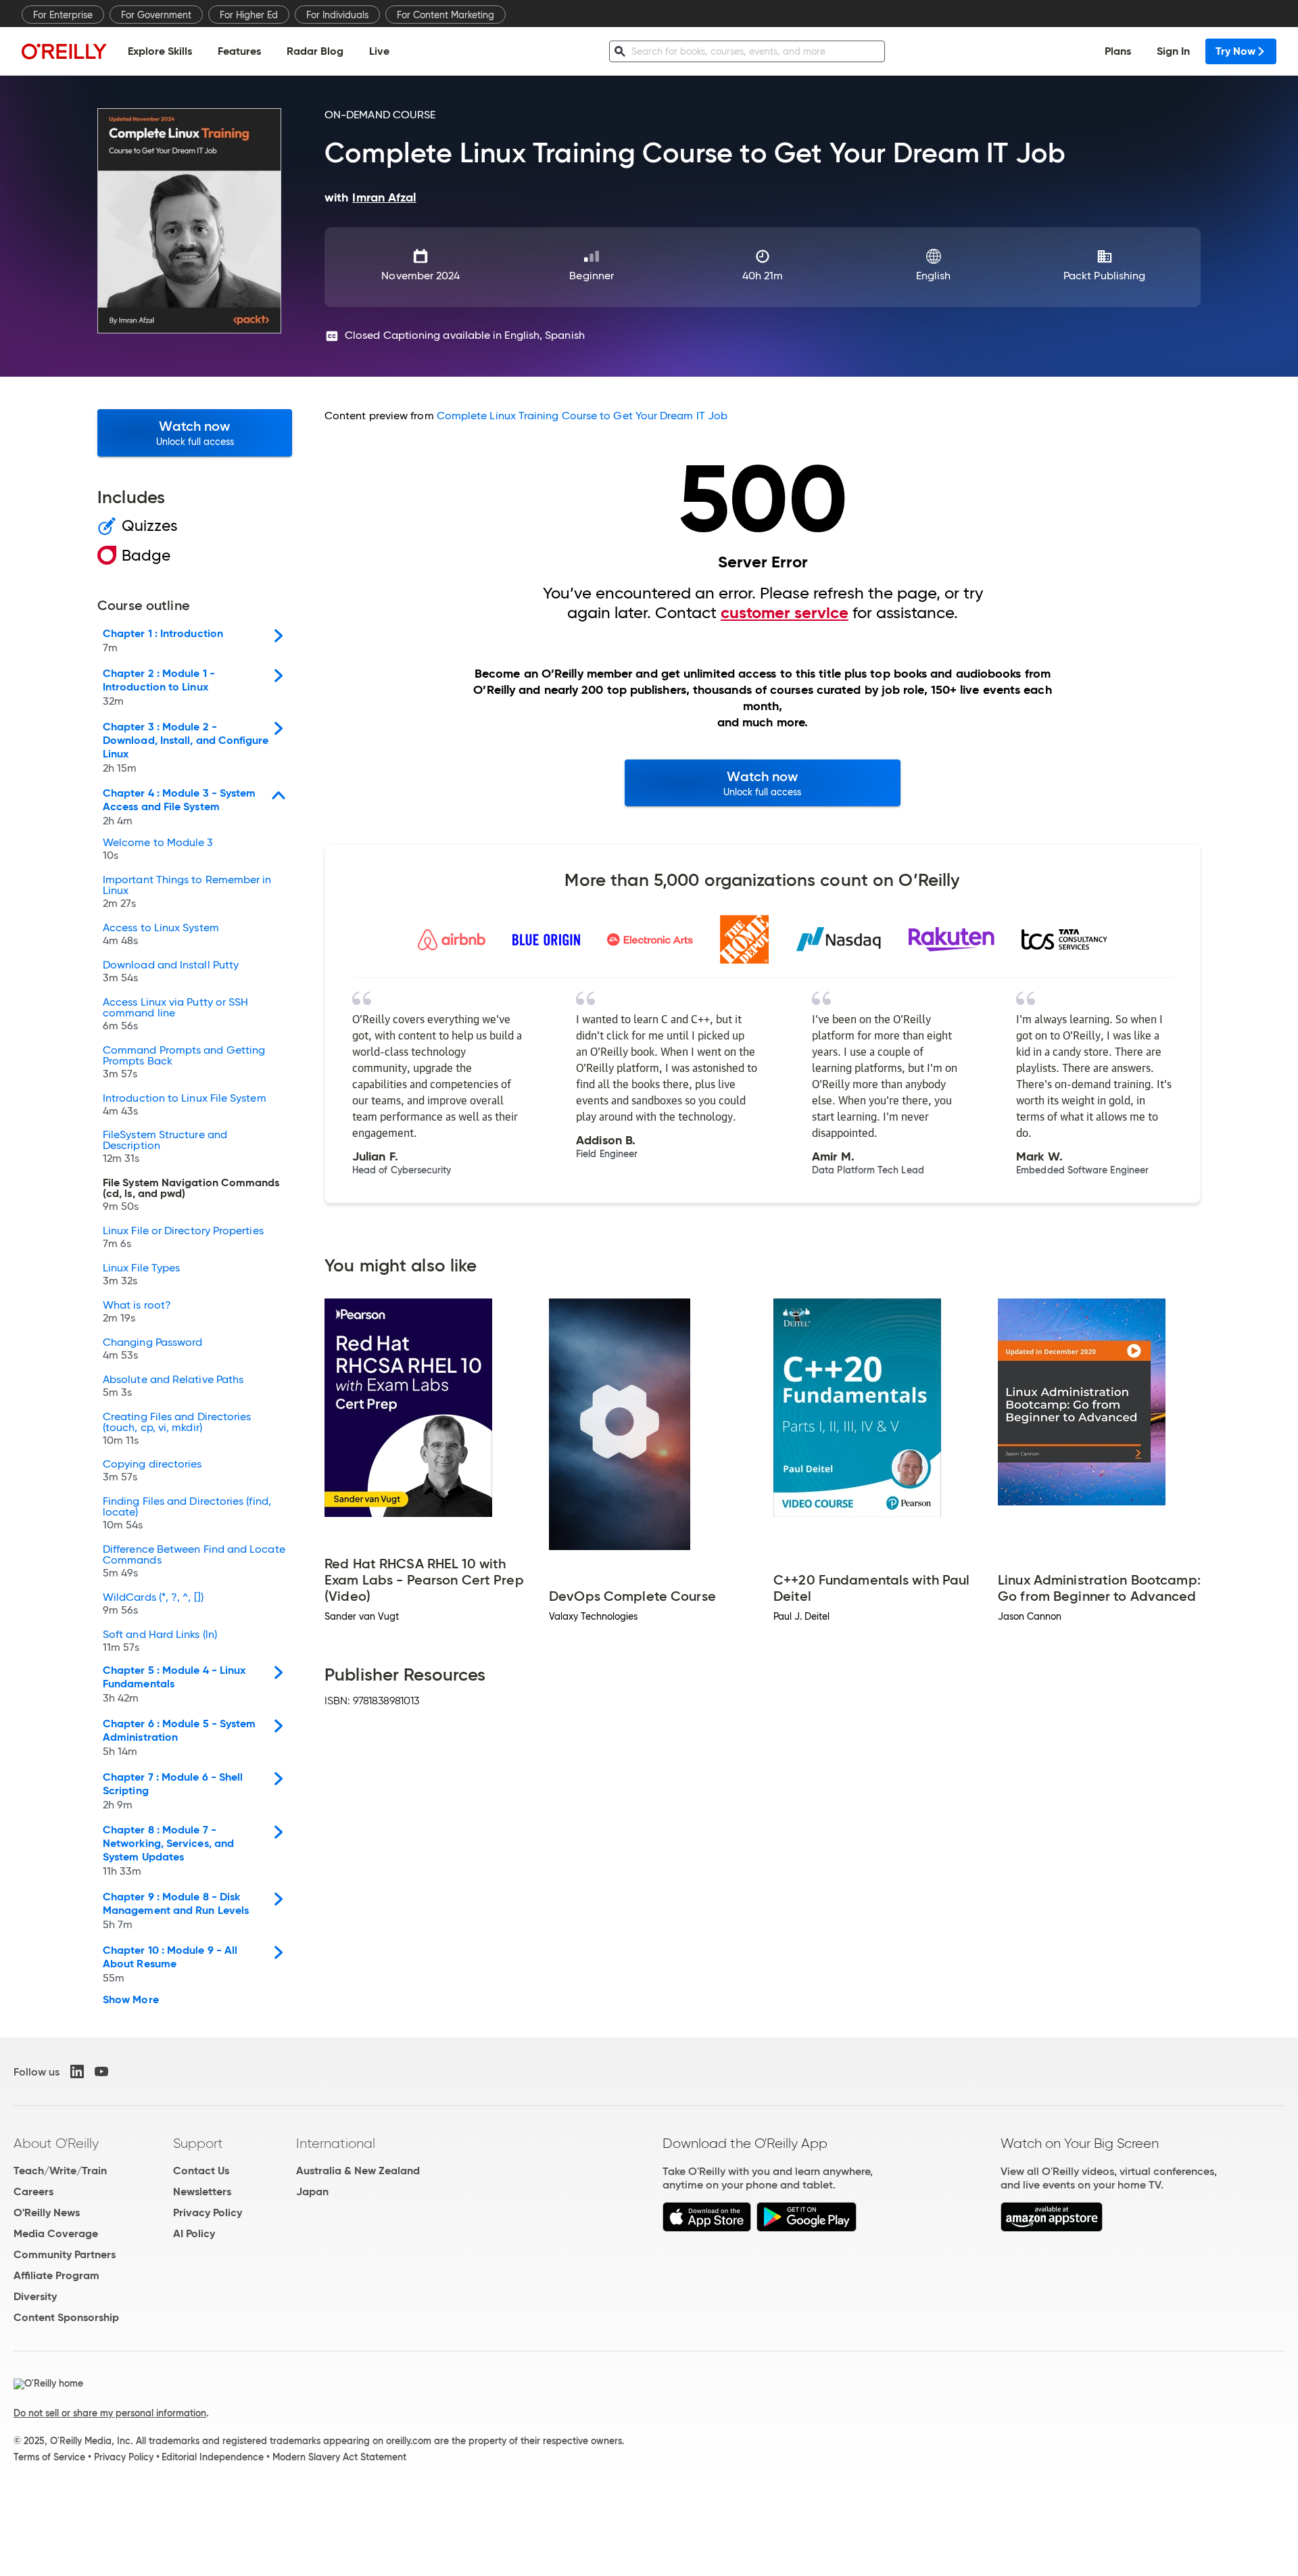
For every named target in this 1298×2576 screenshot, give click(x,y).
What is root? (137, 1312)
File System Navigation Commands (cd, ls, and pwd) (191, 1195)
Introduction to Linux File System (185, 1105)
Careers (33, 2192)
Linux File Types (141, 1275)
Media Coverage (56, 2233)
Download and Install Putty (171, 972)
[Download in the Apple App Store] (707, 2228)
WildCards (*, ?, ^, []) (153, 1604)
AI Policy (194, 2233)
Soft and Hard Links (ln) (160, 1641)
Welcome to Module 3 (158, 849)
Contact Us (201, 2171)
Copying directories (152, 1471)
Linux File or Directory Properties (183, 1238)
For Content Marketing (446, 15)
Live (379, 51)
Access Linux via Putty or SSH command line (175, 1014)
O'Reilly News (47, 2212)
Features (239, 51)
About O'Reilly (56, 2143)
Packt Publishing (1104, 276)
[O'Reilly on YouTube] (101, 2071)
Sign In (1173, 51)
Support (198, 2143)
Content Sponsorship (66, 2317)
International (336, 2143)
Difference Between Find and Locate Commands (194, 1562)
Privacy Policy (208, 2212)
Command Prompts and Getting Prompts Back (184, 1062)
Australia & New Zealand (358, 2171)
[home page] (64, 51)
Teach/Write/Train (60, 2171)
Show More (131, 2000)
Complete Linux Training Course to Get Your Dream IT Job (582, 416)
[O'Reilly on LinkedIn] (77, 2071)
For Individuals (337, 15)
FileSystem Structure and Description (165, 1147)
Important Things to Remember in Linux (187, 892)
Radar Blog (315, 51)
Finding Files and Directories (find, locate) (187, 1514)
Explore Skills (160, 51)
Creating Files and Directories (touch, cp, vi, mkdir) (177, 1429)
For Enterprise (63, 15)
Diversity (35, 2296)
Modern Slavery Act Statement (339, 2457)
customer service (785, 613)
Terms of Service (49, 2457)
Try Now (1235, 51)
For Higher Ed (249, 15)
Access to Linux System (161, 935)
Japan (312, 2192)
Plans (1118, 51)
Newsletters (202, 2192)
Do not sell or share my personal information (110, 2413)
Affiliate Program (56, 2275)
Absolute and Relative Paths (173, 1386)
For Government (156, 15)
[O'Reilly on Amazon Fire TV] (1052, 2228)
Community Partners (65, 2254)
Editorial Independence (213, 2457)
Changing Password (152, 1349)
